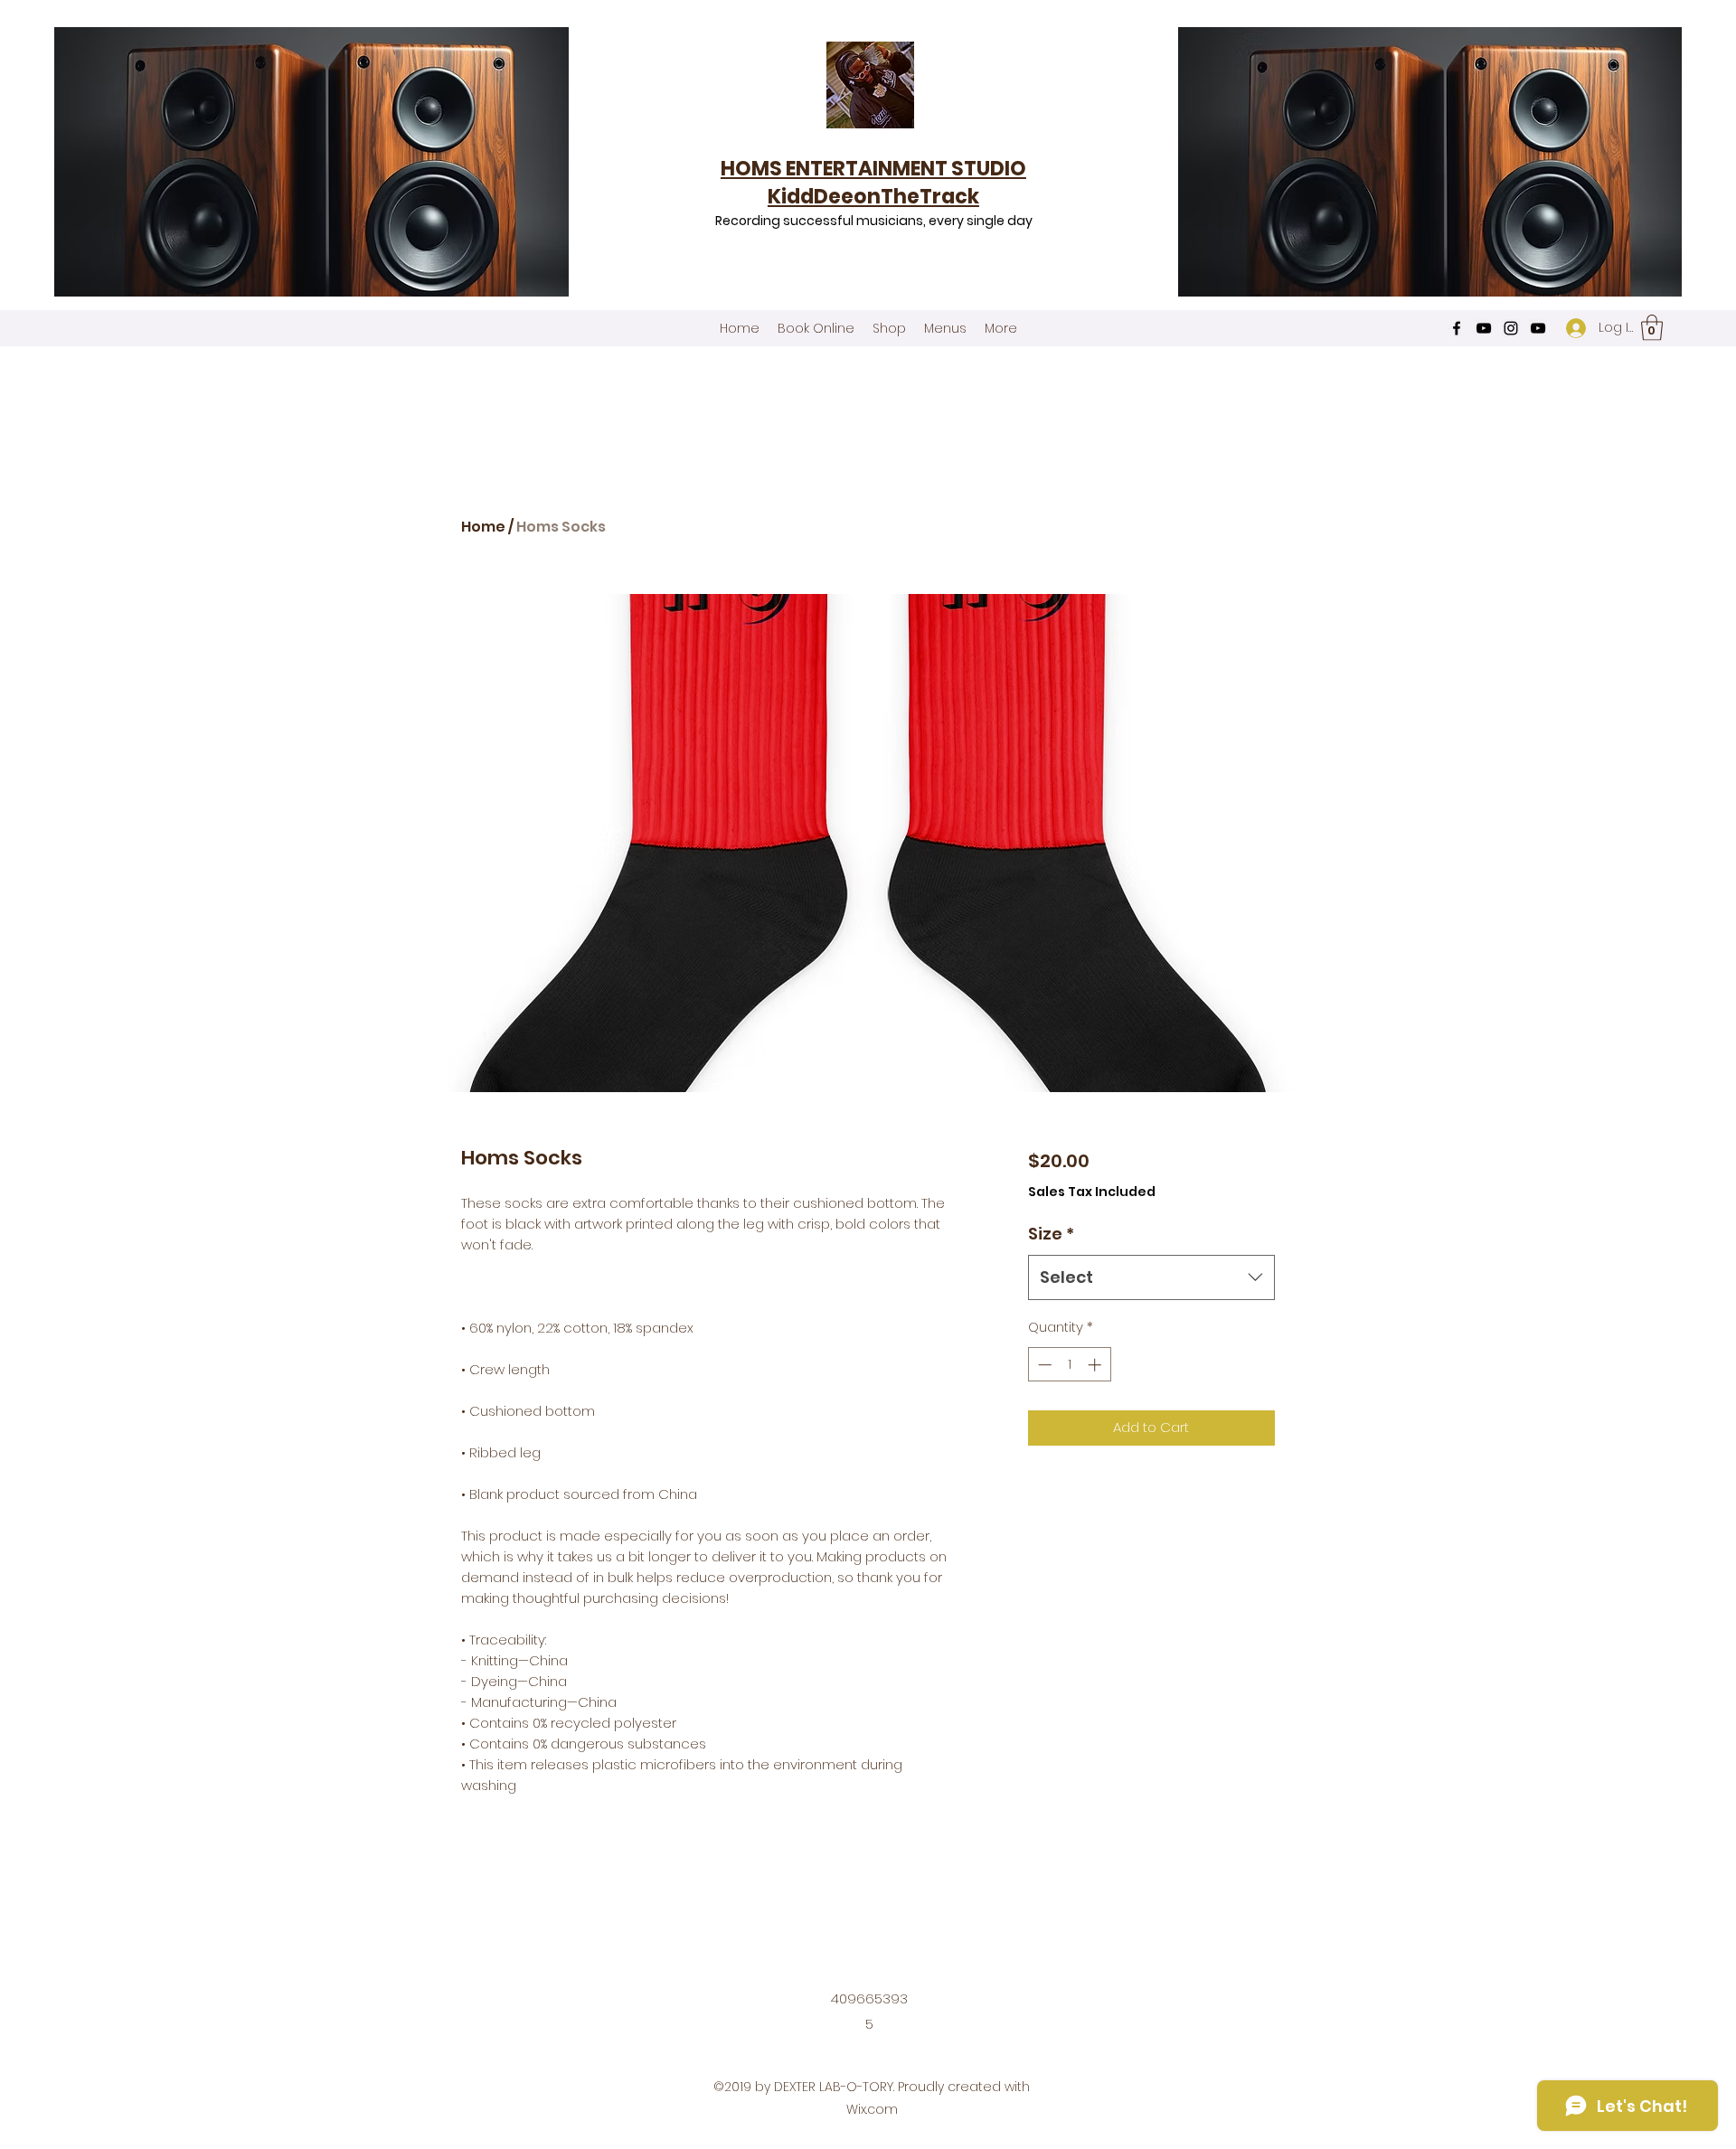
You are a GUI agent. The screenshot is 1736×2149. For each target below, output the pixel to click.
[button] (1652, 328)
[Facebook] (1457, 328)
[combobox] (1151, 1277)
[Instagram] (1511, 328)
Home (483, 527)
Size (1051, 1234)
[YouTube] (1484, 328)
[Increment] (1096, 1365)
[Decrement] (1043, 1365)
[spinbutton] (1069, 1365)
